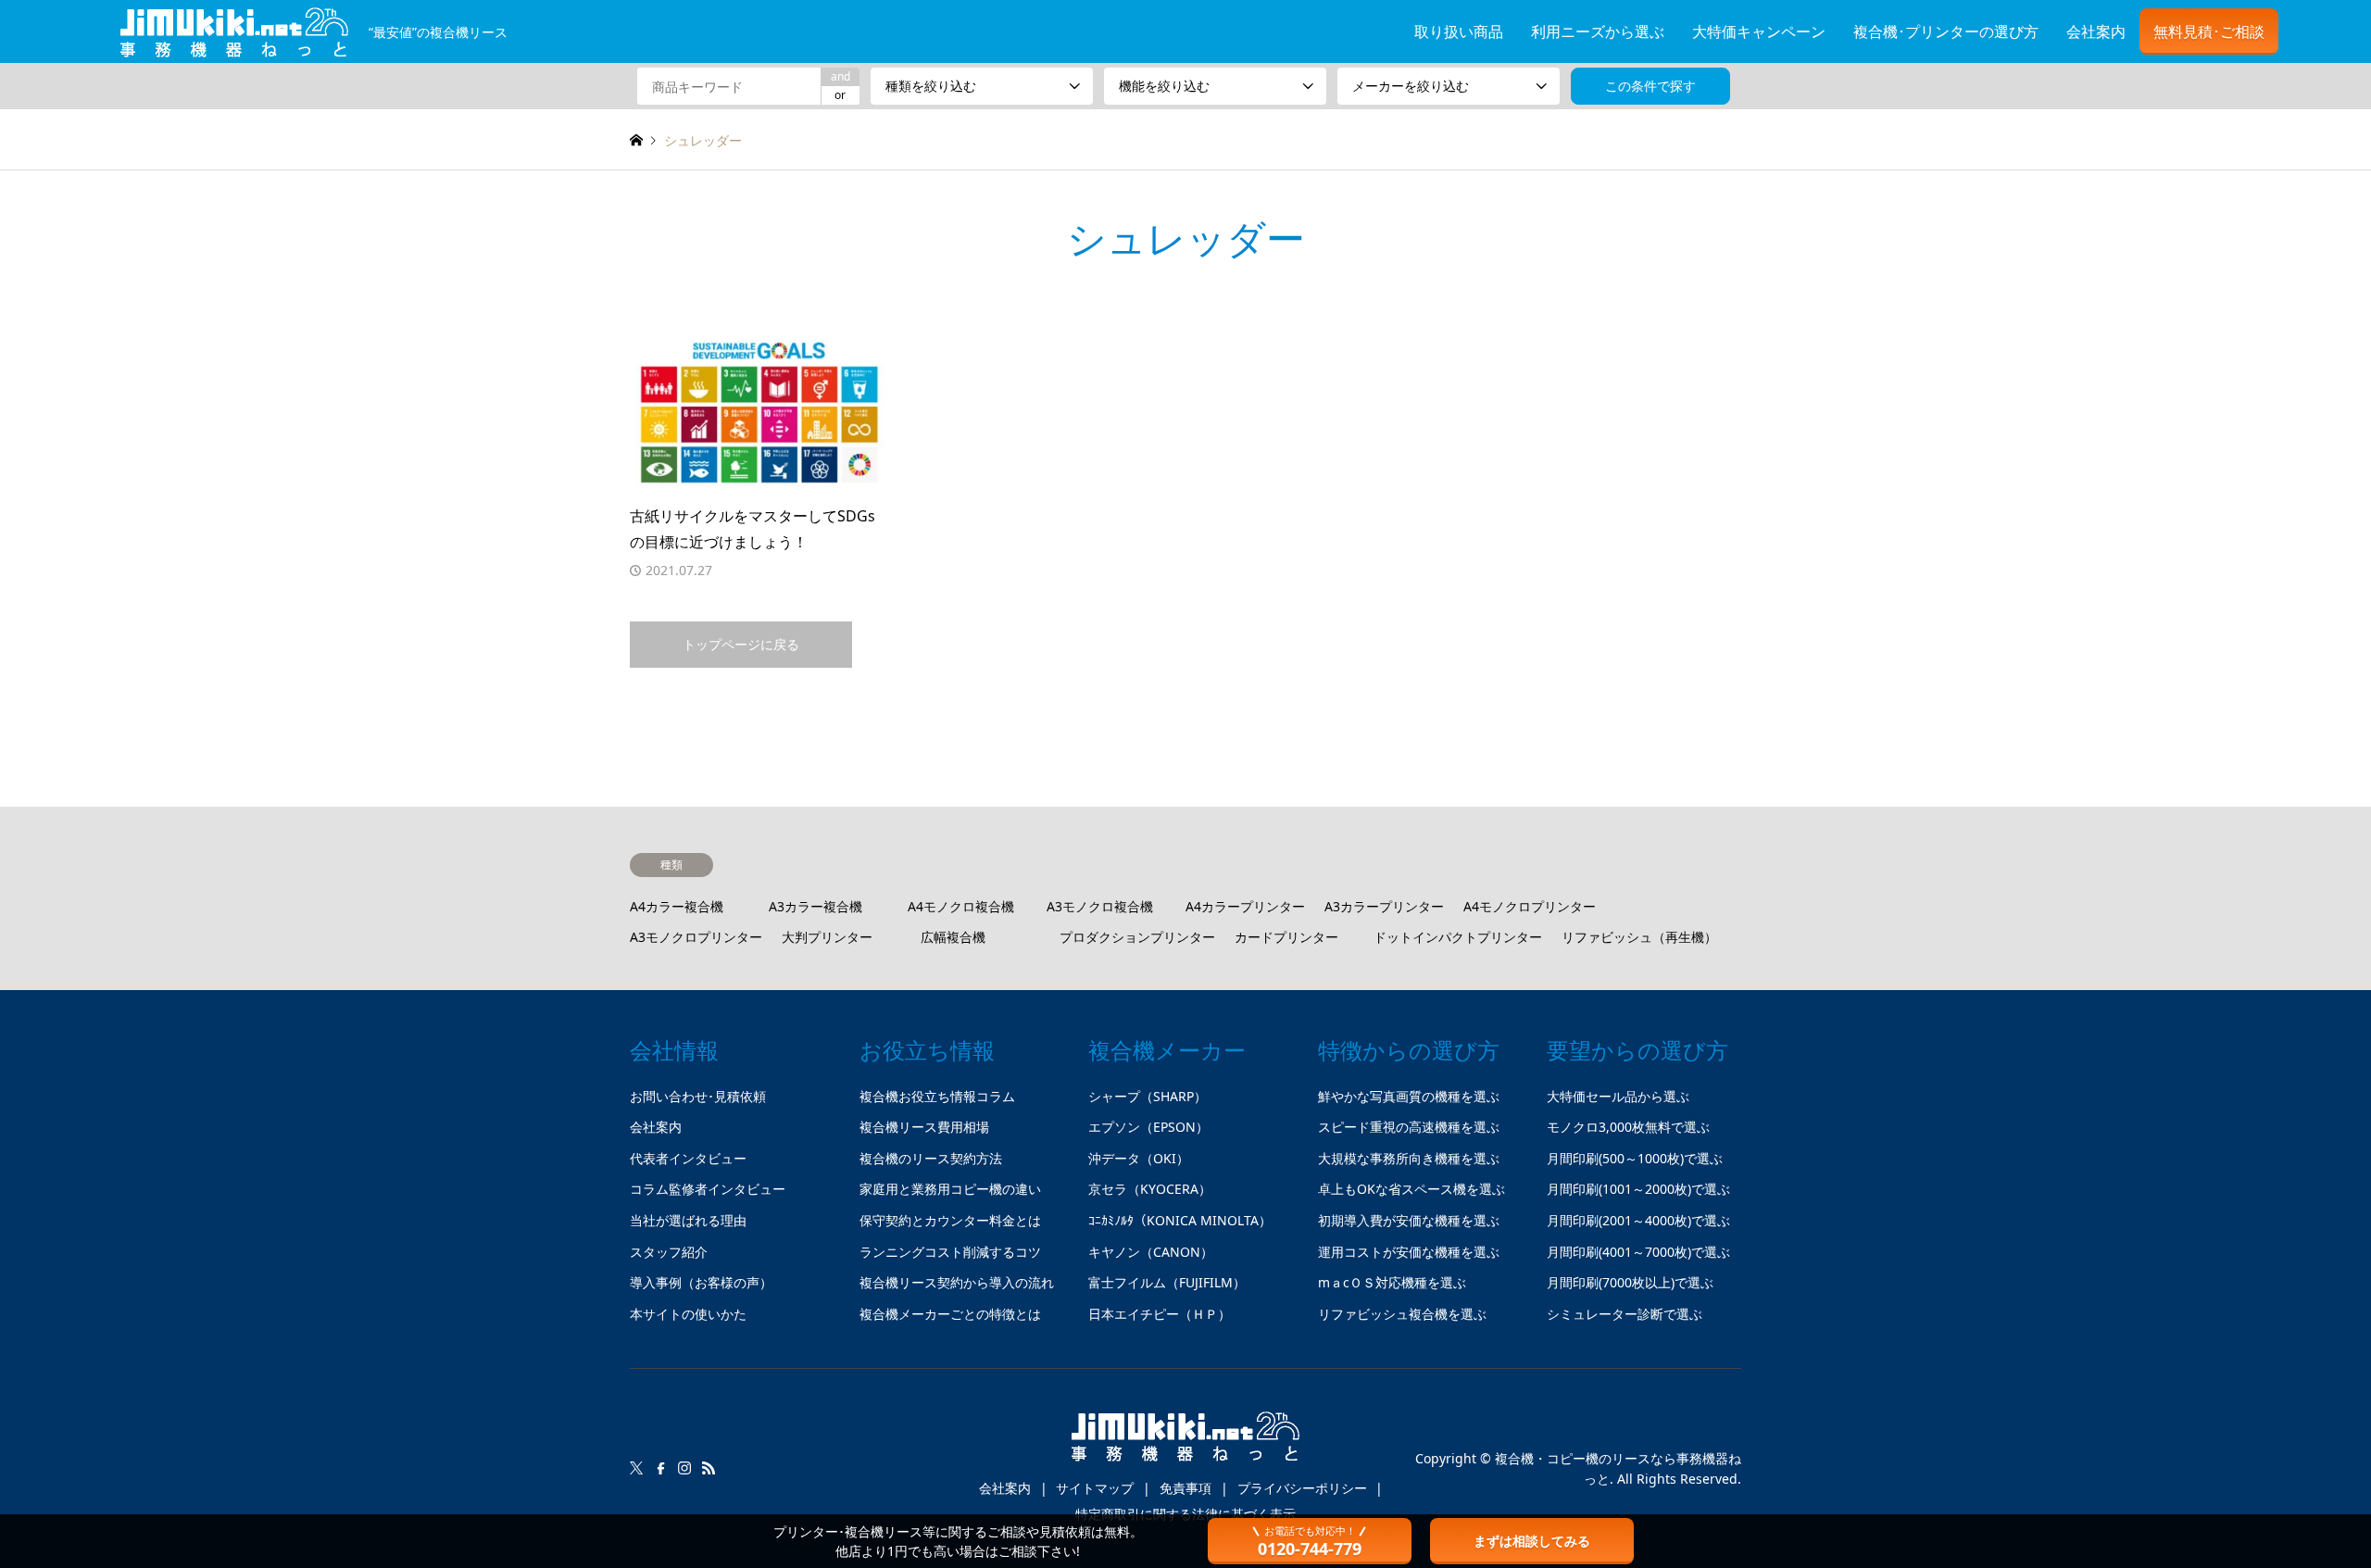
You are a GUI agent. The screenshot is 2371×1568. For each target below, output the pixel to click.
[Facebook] (660, 1468)
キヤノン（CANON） (1151, 1252)
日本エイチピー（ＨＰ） (1160, 1314)
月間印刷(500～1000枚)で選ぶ (1635, 1158)
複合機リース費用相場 (924, 1127)
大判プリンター (827, 937)
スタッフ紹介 (669, 1252)
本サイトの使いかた (688, 1314)
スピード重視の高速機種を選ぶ (1409, 1127)
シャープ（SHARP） (1148, 1096)
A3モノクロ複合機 (1100, 906)
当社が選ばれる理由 (688, 1220)
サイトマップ (1095, 1488)
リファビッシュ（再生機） (1639, 937)
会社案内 (2096, 31)
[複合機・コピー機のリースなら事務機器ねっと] (1185, 1444)
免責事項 (1185, 1488)
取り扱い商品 (1459, 31)
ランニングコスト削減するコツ (950, 1252)
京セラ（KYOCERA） (1150, 1189)
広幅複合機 (953, 937)
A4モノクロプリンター (1530, 906)
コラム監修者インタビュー (708, 1189)
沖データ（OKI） (1139, 1158)
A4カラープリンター (1245, 906)
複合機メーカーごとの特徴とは (950, 1314)
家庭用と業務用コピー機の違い (950, 1189)
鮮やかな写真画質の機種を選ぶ (1409, 1096)
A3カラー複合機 (815, 906)
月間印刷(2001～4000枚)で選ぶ (1638, 1220)
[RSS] (709, 1468)
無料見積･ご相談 (2209, 31)
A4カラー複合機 (677, 906)
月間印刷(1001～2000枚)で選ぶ (1638, 1189)
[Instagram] (684, 1468)
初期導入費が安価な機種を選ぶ (1409, 1220)
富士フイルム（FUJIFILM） (1167, 1282)
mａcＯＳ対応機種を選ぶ (1392, 1282)
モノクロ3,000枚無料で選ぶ (1628, 1127)
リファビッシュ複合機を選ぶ (1402, 1314)
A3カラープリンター (1384, 906)
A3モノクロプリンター (696, 937)
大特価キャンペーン (1759, 31)
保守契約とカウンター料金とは (950, 1220)
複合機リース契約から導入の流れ (957, 1282)
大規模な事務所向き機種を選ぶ (1409, 1158)
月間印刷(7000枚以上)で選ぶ (1630, 1282)
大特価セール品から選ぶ (1618, 1096)
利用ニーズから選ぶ (1598, 31)
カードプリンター (1286, 937)
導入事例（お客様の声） (701, 1282)
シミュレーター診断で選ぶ (1625, 1314)
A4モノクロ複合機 (961, 906)
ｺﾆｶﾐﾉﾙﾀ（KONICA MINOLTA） (1180, 1220)
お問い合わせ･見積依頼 (698, 1096)
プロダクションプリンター (1137, 937)
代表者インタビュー (688, 1158)
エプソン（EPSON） (1148, 1127)
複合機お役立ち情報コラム (937, 1096)
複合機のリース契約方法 (931, 1158)
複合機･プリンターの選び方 (1946, 31)
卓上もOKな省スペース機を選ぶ (1411, 1189)
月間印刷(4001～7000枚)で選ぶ (1638, 1252)
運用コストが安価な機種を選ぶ (1409, 1252)
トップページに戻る (741, 644)
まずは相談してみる (1532, 1541)
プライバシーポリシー (1302, 1488)
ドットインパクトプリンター (1458, 937)
